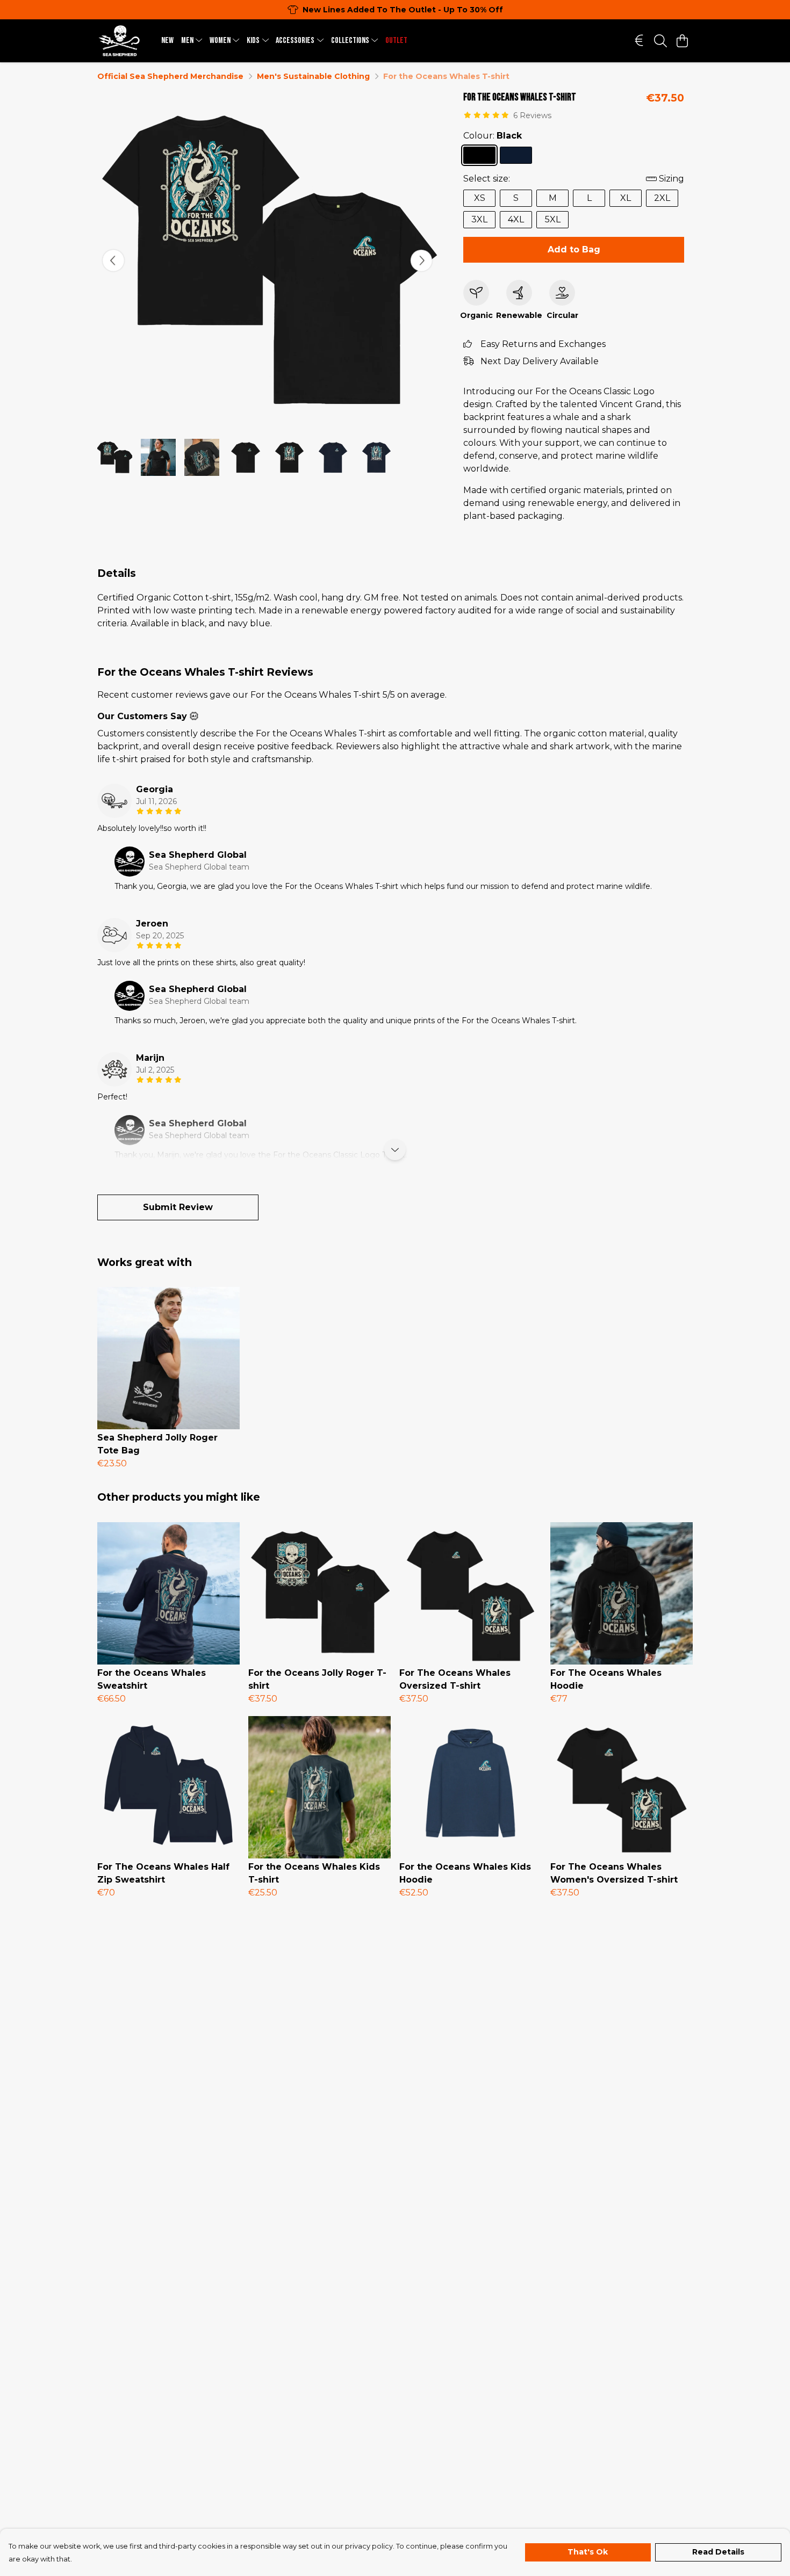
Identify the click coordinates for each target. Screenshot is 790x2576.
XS (480, 198)
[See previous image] (113, 261)
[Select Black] (479, 155)
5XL (553, 219)
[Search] (660, 41)
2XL (662, 198)
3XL (479, 219)
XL (626, 198)
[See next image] (421, 261)
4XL (516, 219)
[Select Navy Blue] (516, 155)
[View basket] (682, 41)
